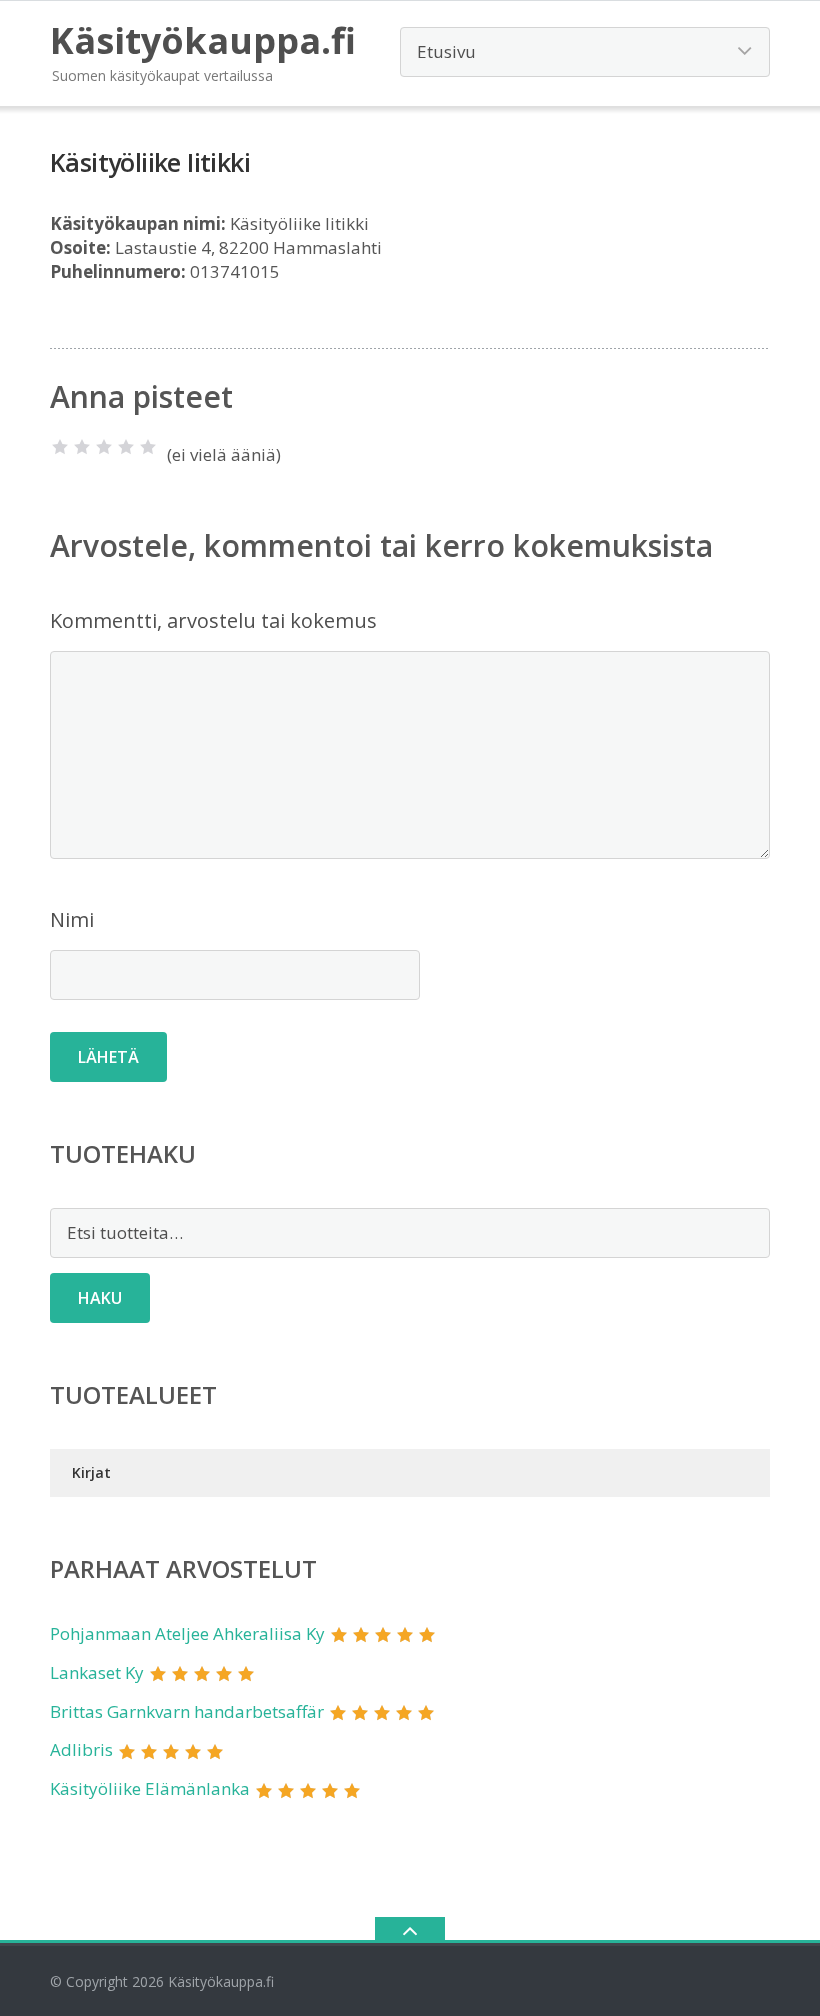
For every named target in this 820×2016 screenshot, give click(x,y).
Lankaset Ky (97, 1672)
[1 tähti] (60, 447)
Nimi (72, 919)
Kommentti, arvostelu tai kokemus (213, 620)
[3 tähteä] (104, 447)
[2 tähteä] (82, 447)
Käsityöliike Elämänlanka (150, 1788)
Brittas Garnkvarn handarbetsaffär (187, 1711)
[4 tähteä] (126, 447)
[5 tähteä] (148, 447)
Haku (100, 1298)
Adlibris (81, 1749)
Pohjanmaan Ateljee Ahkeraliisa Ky (187, 1633)
